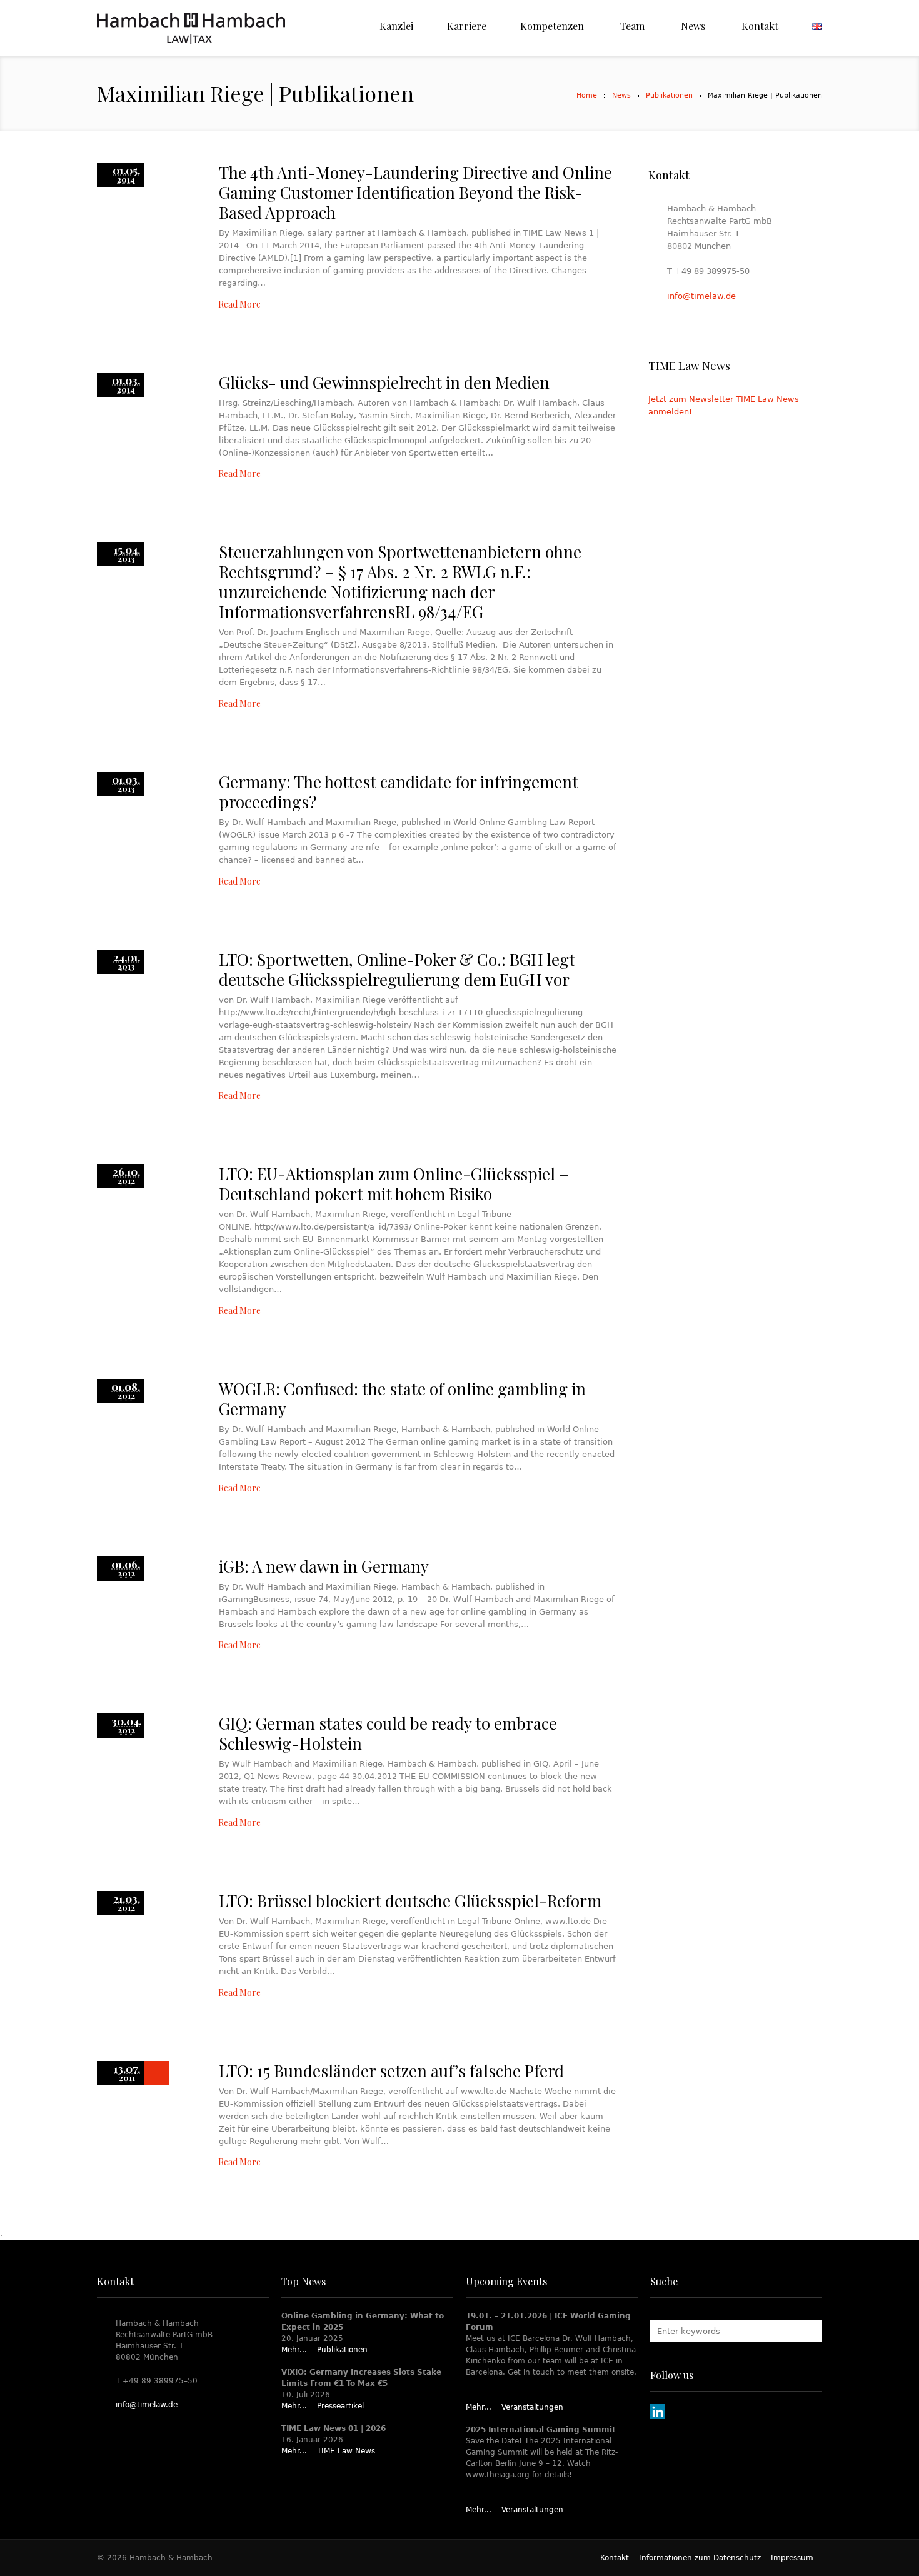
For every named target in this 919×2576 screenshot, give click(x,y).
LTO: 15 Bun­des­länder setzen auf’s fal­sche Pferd (391, 2071)
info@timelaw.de (701, 296)
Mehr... (294, 2350)
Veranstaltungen (532, 2407)
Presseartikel (340, 2406)
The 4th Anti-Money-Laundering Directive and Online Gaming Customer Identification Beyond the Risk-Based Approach (415, 192)
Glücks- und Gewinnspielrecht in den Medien (384, 382)
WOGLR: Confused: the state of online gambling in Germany (402, 1399)
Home (587, 95)
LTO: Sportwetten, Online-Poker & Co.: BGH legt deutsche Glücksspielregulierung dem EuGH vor (397, 969)
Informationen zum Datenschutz (700, 2558)
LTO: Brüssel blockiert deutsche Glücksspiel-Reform (410, 1901)
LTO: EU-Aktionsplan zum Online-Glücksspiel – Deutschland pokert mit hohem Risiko (394, 1184)
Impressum (792, 2558)
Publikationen (669, 95)
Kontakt (615, 2558)
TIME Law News (346, 2451)
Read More (239, 304)
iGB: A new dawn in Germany (324, 1566)
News (621, 95)
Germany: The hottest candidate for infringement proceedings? (399, 792)
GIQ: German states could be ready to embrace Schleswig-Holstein (388, 1733)
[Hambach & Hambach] (191, 28)
